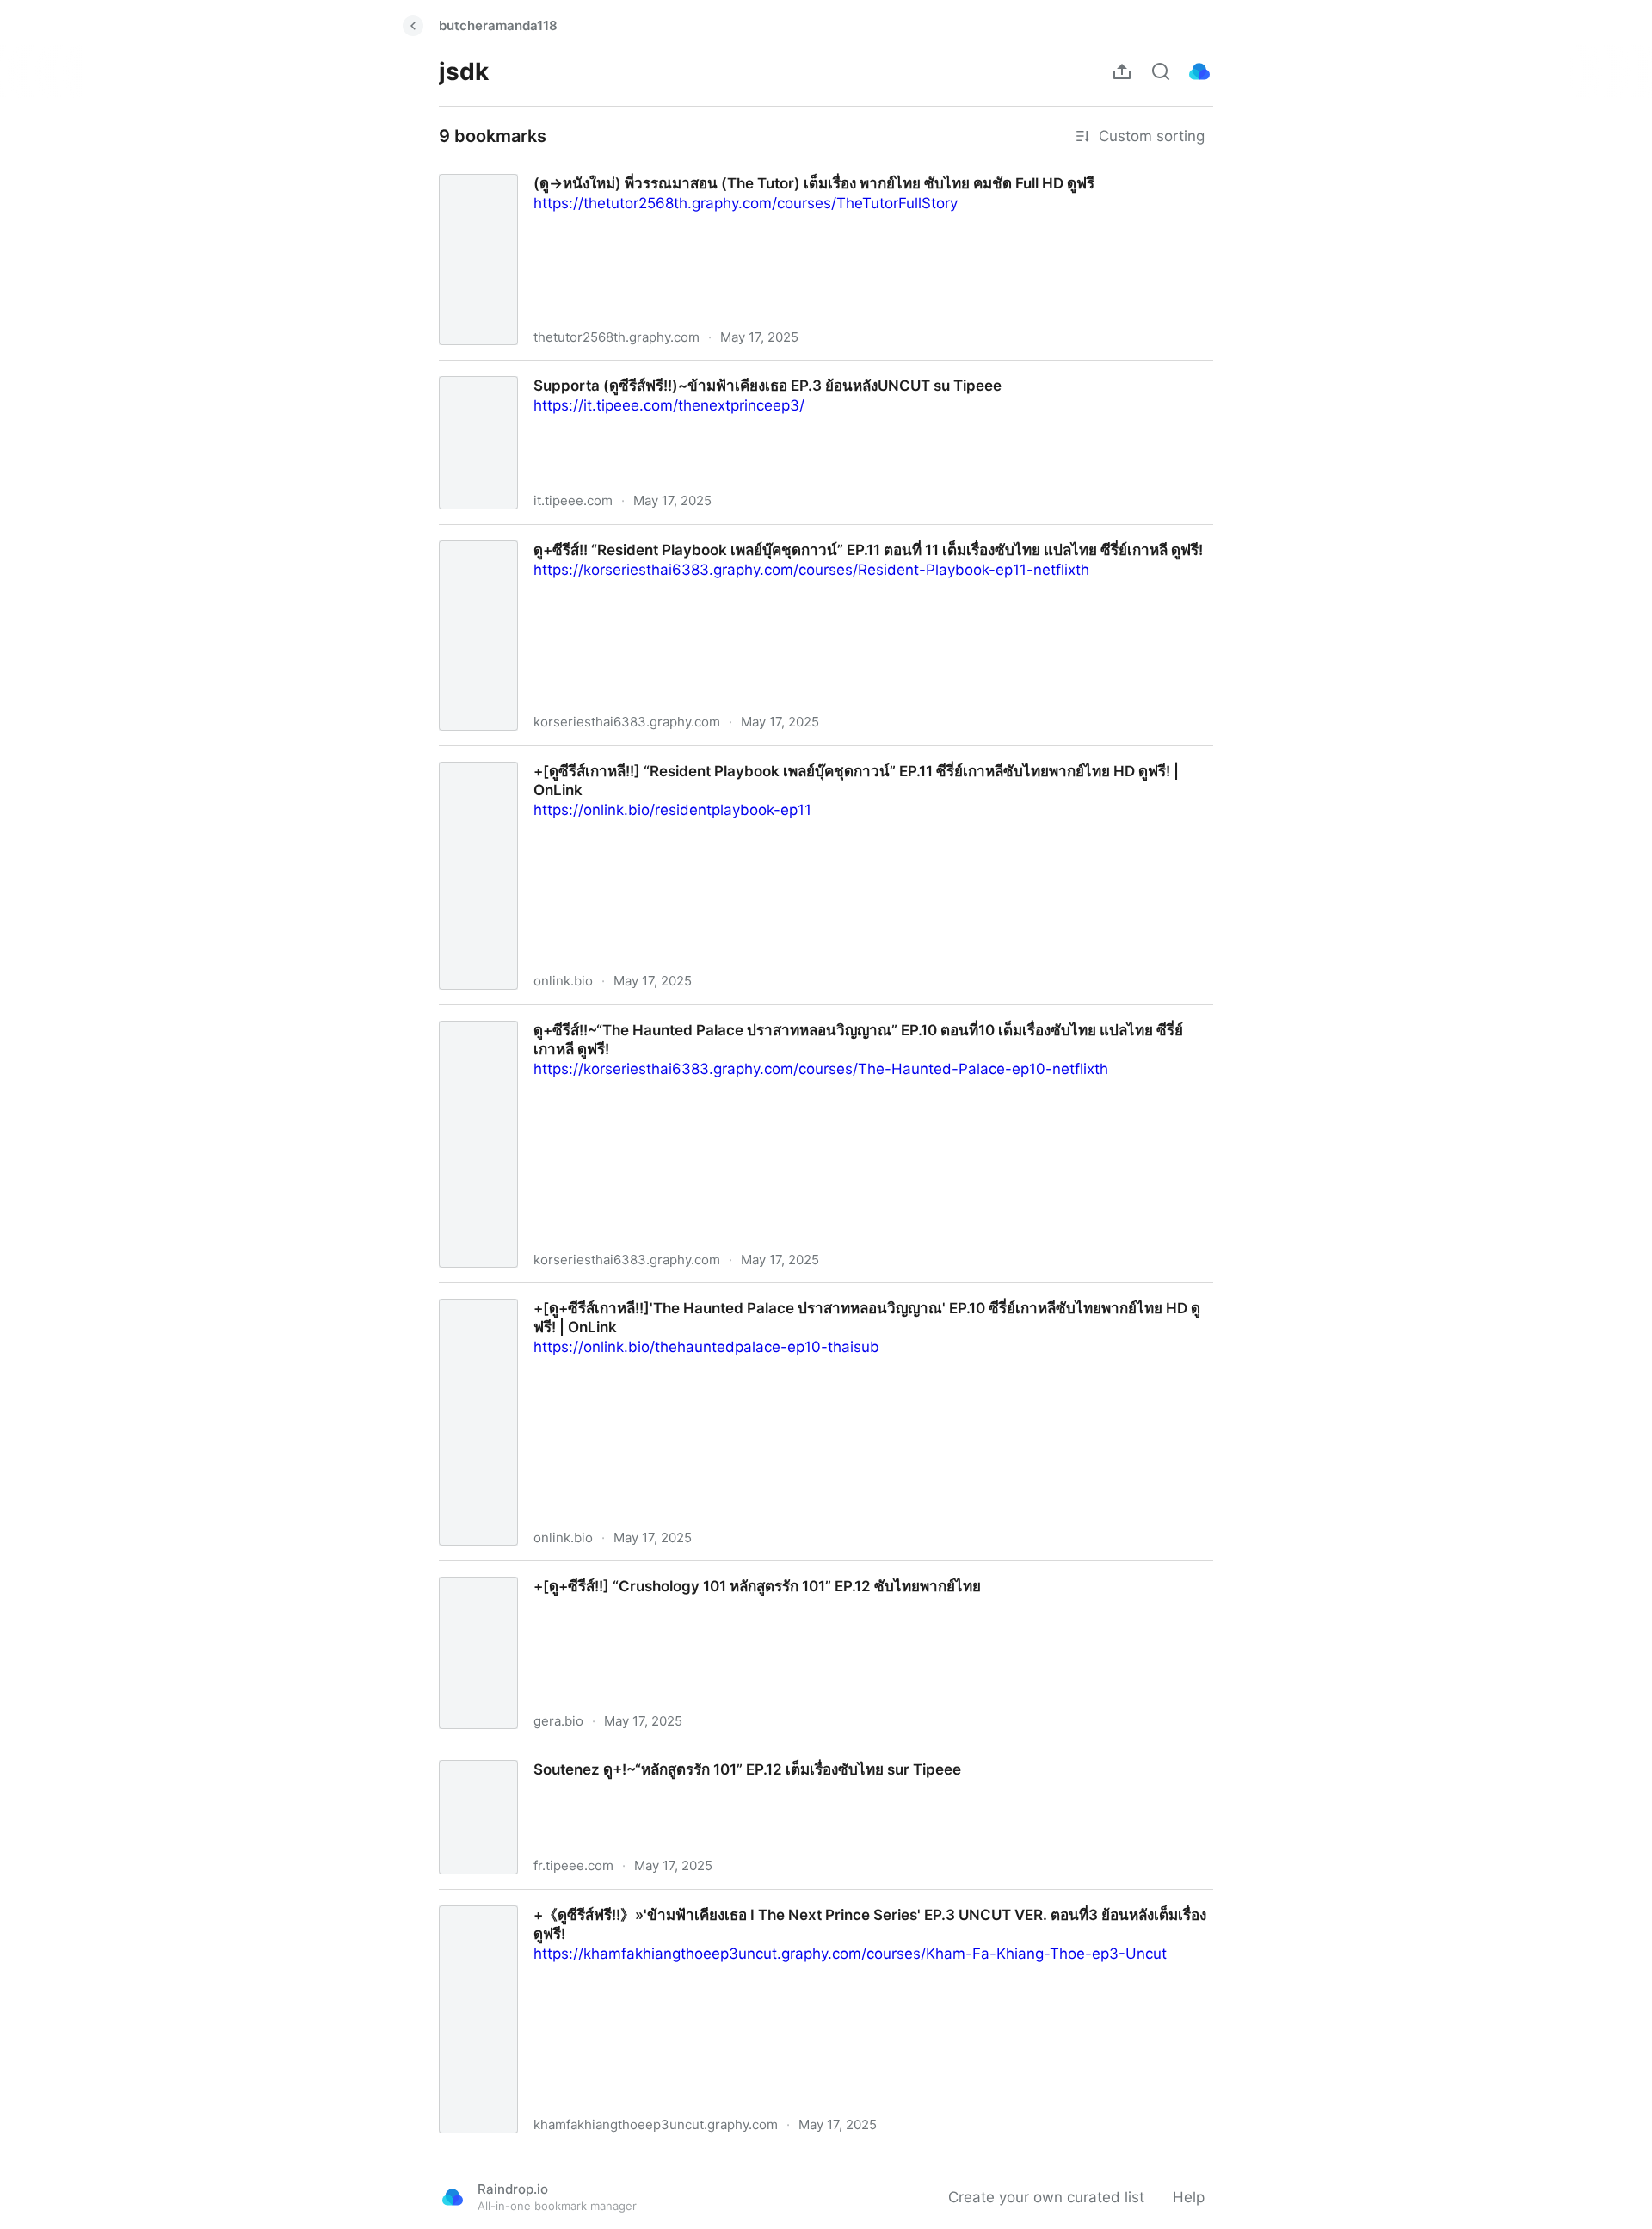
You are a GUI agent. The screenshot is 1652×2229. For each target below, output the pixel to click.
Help (1189, 2197)
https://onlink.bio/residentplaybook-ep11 (672, 810)
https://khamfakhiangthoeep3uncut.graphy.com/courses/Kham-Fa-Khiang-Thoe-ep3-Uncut (850, 1954)
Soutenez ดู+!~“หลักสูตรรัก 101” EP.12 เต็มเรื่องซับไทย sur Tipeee (638, 1754)
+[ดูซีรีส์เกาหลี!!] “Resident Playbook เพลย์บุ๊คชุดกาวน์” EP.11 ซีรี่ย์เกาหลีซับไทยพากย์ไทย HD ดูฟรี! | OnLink (774, 756)
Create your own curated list (1046, 2197)
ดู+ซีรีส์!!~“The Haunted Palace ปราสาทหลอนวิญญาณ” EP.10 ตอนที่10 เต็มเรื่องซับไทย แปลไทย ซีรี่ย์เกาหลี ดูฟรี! (789, 1015)
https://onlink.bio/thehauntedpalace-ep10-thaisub (706, 1347)
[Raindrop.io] (1199, 71)
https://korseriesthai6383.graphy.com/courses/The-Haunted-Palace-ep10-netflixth (821, 1069)
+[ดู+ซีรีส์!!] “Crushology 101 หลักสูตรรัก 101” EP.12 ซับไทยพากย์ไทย (646, 1571)
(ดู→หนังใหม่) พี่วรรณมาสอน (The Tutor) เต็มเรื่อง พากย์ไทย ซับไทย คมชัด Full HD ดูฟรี (706, 168)
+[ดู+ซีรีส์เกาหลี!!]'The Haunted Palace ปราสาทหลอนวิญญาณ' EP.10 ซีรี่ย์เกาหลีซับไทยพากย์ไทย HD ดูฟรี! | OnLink (801, 1293)
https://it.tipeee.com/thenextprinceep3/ (669, 405)
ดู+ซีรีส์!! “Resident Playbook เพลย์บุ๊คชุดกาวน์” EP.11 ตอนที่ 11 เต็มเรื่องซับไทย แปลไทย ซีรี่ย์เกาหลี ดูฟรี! (761, 534)
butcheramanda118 (498, 25)
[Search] (1161, 71)
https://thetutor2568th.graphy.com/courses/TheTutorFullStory (746, 203)
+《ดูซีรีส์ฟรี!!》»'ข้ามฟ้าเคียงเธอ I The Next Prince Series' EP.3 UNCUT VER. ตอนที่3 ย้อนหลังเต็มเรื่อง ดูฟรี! (780, 1899)
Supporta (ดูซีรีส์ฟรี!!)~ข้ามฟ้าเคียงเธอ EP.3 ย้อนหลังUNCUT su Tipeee (657, 370)
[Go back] (413, 26)
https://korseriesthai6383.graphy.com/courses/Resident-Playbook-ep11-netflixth (811, 570)
